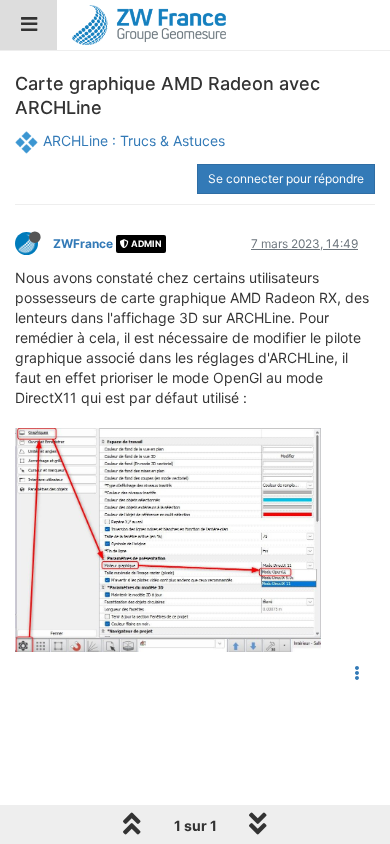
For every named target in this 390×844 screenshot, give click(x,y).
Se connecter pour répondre (286, 178)
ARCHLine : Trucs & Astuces (134, 140)
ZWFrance (83, 243)
